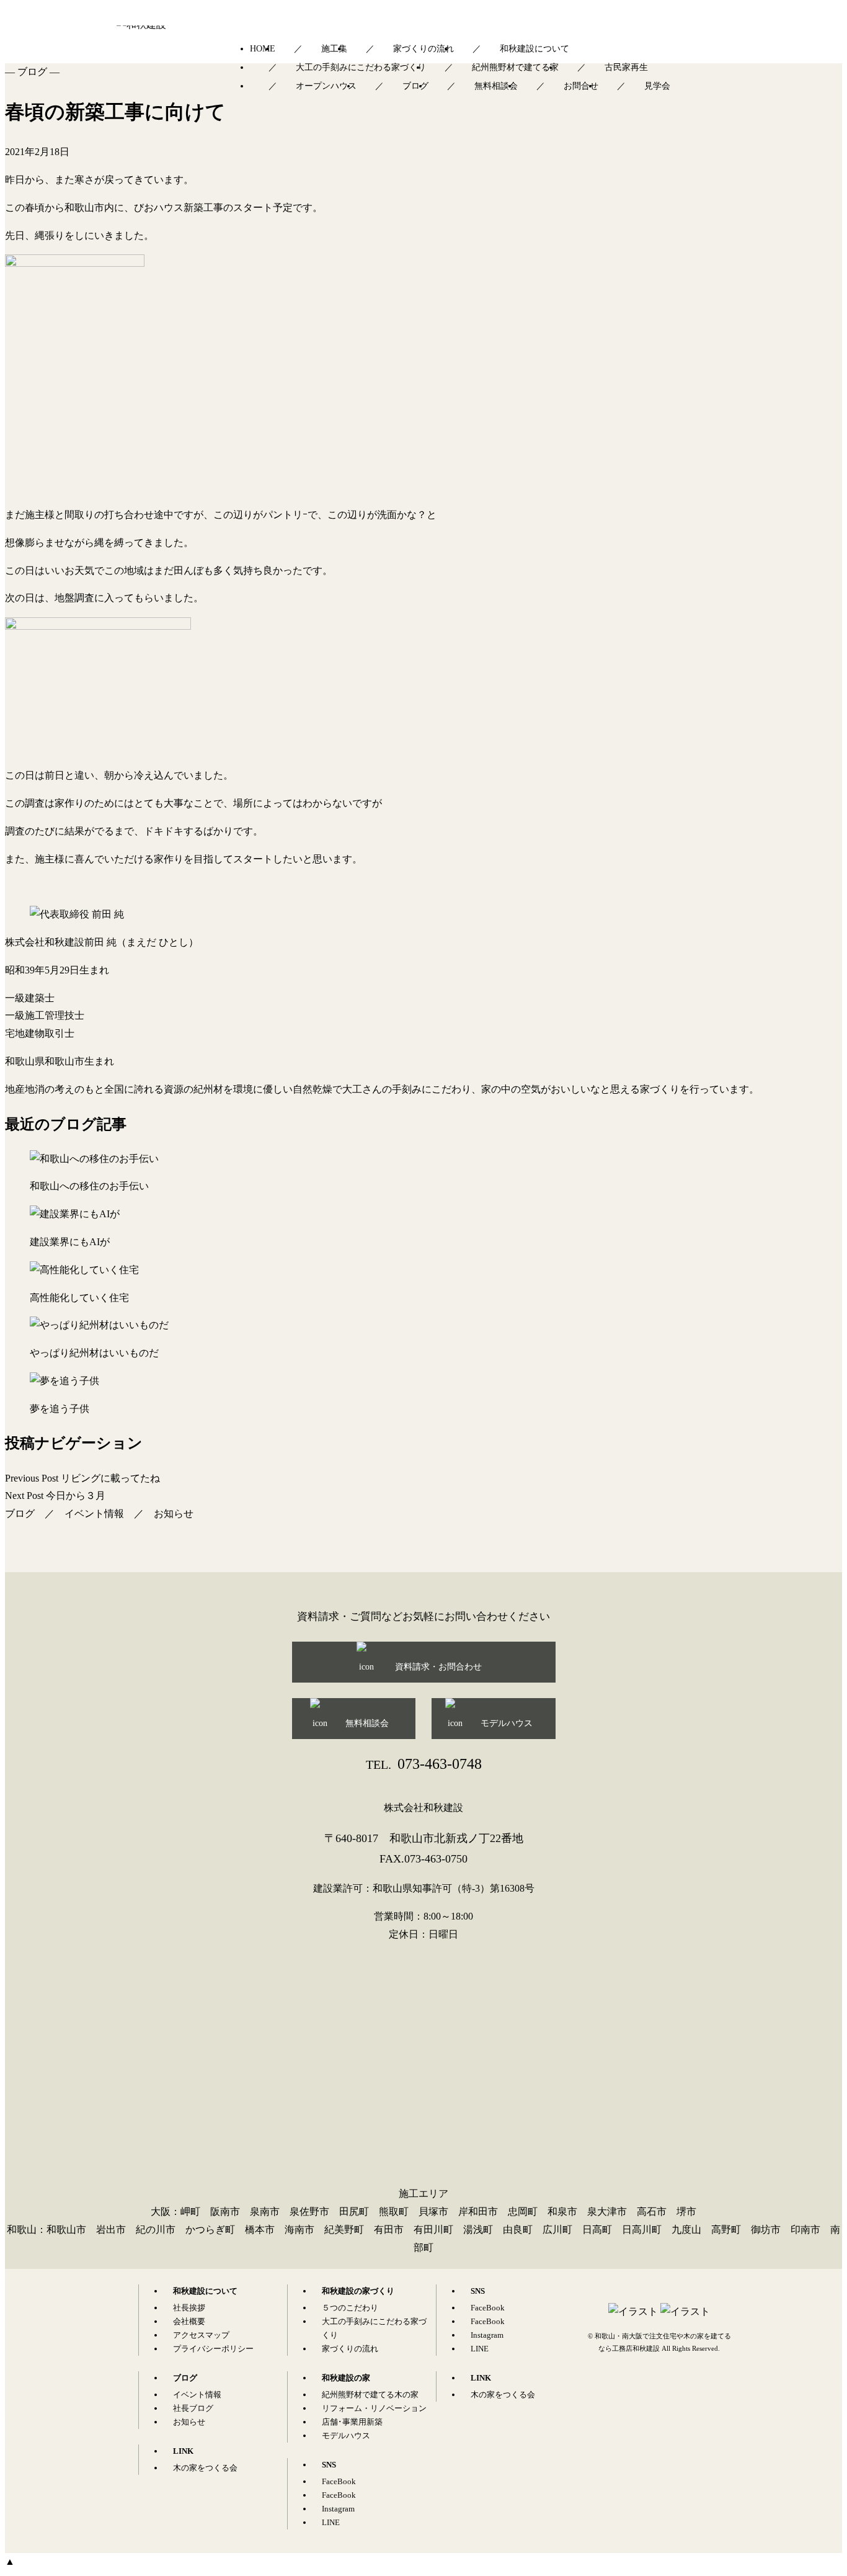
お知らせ (174, 1514)
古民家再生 (626, 67)
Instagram (338, 2509)
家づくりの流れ (423, 49)
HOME (263, 49)
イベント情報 (94, 1514)
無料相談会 (496, 86)
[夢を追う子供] (423, 1381)
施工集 (334, 49)
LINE (331, 2522)
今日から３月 (55, 1496)
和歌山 (22, 2229)
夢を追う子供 (60, 1409)
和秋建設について (534, 49)
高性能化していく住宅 (79, 1298)
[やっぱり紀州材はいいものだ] (423, 1326)
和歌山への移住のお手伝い (89, 1186)
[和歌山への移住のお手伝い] (423, 1159)
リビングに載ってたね (82, 1478)
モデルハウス (507, 1723)
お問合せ (581, 86)
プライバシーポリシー (213, 2349)
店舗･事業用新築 (352, 2422)
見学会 (657, 86)
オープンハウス (326, 86)
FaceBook (339, 2481)
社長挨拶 (189, 2308)
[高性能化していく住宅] (423, 1270)
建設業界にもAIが (70, 1242)
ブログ (415, 86)
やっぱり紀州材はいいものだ (94, 1353)
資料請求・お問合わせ (438, 1667)
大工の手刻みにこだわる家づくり (361, 67)
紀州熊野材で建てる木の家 (370, 2395)
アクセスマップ (201, 2335)
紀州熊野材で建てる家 (515, 67)
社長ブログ (193, 2408)
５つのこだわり (350, 2308)
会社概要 (189, 2321)
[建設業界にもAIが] (423, 1214)
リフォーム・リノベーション (374, 2408)
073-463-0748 (424, 1764)
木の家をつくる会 (205, 2468)
